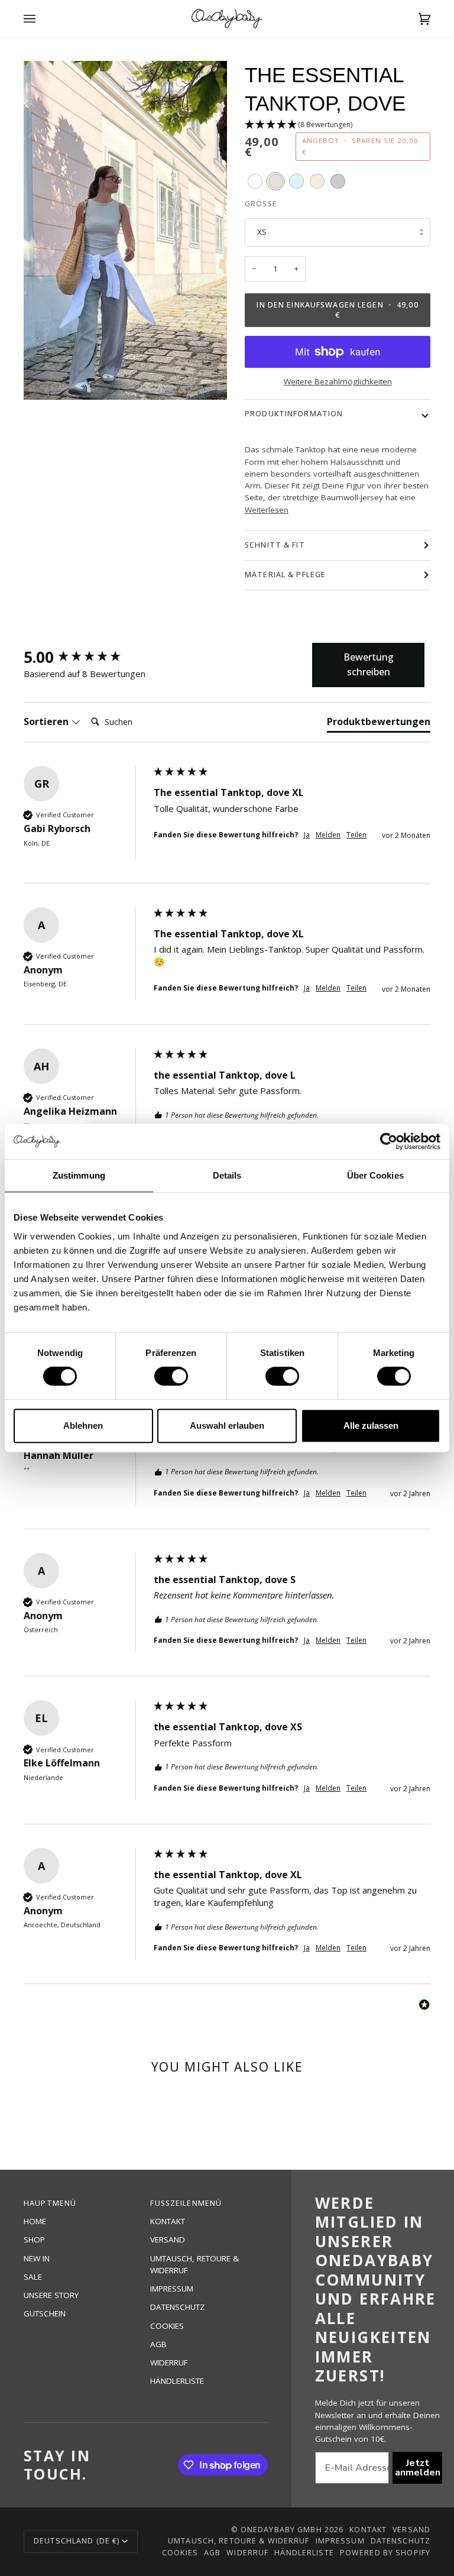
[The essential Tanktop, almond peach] (317, 181)
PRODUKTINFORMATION (294, 414)
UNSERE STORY (51, 2295)
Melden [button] (328, 835)
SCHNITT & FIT (275, 545)
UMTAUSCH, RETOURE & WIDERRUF (239, 2541)
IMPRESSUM (172, 2289)
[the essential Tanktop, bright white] (255, 181)
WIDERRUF (169, 2363)
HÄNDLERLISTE (177, 2381)
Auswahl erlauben (227, 1425)
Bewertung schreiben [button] (369, 665)
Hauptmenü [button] (50, 2203)
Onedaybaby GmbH (281, 2530)
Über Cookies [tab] (375, 1175)
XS (262, 232)
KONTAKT (168, 2221)
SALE (33, 2277)
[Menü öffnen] (41, 19)
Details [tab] (227, 1175)
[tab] (379, 724)
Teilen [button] (356, 835)
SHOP (34, 2240)
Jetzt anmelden (418, 2468)
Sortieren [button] (47, 721)
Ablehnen (83, 1425)
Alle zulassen (371, 1425)
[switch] (171, 1376)
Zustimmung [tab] (79, 1175)
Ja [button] (307, 835)
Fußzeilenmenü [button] (186, 2203)
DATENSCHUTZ (177, 2307)
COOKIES (167, 2326)
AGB (158, 2344)
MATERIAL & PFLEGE (285, 575)
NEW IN (37, 2258)
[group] (86, 657)
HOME (35, 2221)
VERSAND (168, 2240)
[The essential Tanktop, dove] (276, 181)
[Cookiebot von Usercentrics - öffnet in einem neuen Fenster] (389, 1141)
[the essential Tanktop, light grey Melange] (338, 181)
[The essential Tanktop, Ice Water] (296, 181)
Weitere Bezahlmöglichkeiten (338, 381)
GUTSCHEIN (45, 2313)
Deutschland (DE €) (77, 2541)
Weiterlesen (267, 510)
